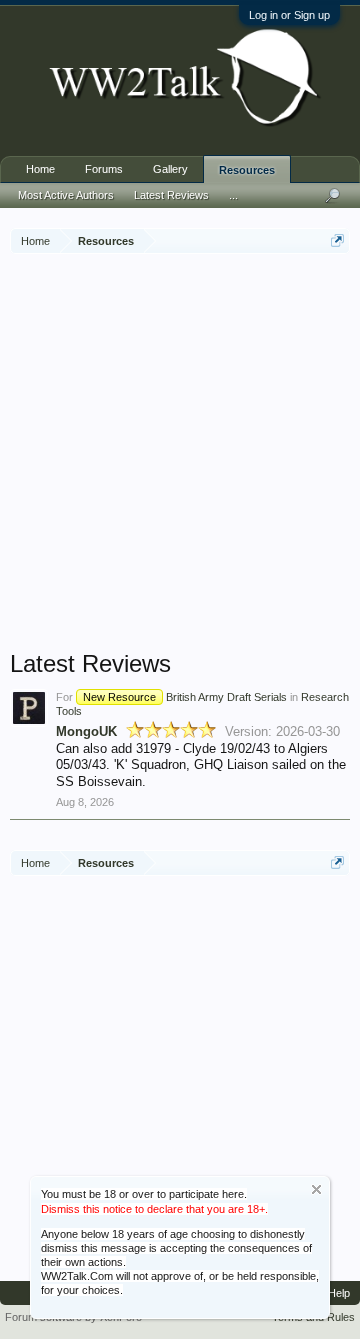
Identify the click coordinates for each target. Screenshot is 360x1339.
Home (40, 169)
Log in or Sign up (289, 15)
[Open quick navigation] (337, 240)
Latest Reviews (171, 195)
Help (339, 1293)
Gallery (170, 169)
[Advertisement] (180, 454)
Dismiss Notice (316, 1189)
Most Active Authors (66, 195)
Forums (104, 169)
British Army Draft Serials (185, 697)
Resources (247, 170)
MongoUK (86, 731)
